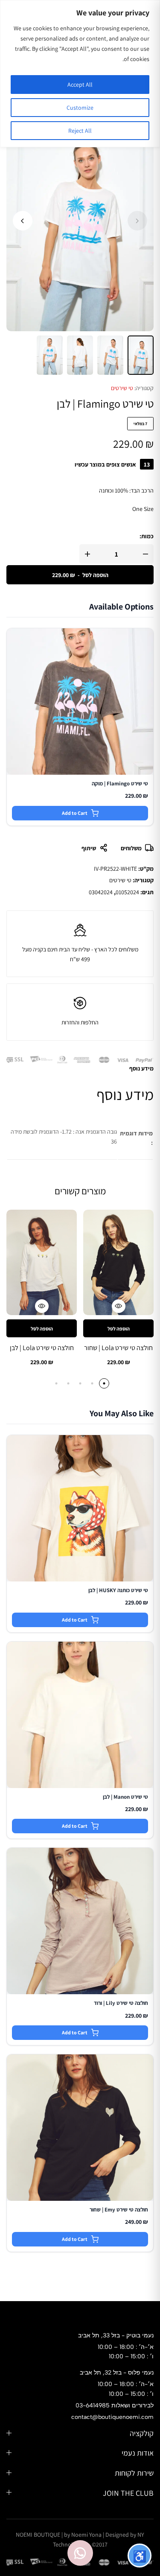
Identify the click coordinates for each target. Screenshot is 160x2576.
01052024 (127, 892)
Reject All (80, 131)
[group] (118, 1263)
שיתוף (89, 848)
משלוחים (131, 848)
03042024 (101, 892)
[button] (23, 221)
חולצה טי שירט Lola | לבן (42, 1348)
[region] (80, 74)
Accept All (80, 85)
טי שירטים (122, 388)
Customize (80, 108)
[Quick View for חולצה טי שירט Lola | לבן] (42, 1306)
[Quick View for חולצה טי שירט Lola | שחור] (119, 1306)
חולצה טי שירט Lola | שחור (118, 1348)
